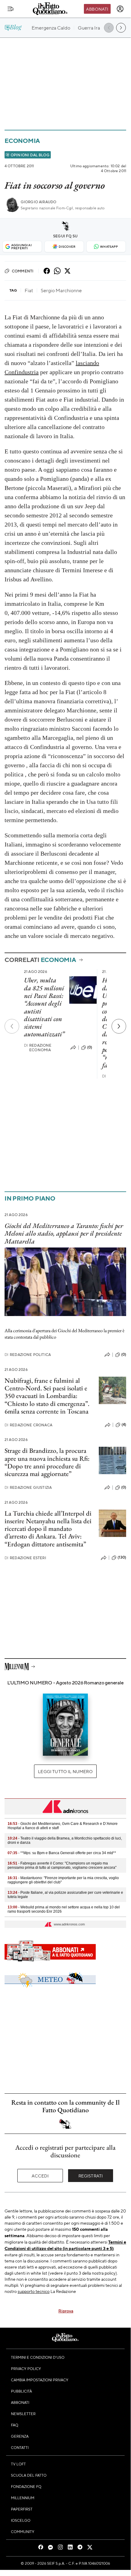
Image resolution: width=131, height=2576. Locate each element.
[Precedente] (12, 1026)
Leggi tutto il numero (65, 1771)
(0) (90, 1047)
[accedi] (120, 9)
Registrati (91, 2176)
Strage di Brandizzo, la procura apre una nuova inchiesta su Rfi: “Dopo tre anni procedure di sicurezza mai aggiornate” (47, 1462)
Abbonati (97, 9)
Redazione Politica (28, 1355)
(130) (122, 1557)
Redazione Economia (38, 1048)
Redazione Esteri (25, 1558)
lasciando (87, 363)
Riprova (66, 2311)
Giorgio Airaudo (38, 202)
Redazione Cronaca (28, 1425)
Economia (22, 141)
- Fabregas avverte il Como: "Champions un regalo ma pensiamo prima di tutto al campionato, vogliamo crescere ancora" (62, 1865)
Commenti (23, 271)
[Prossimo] (119, 1026)
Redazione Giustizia (28, 1487)
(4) (124, 1425)
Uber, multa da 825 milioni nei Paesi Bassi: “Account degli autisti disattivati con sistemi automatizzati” (44, 1007)
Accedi (40, 2176)
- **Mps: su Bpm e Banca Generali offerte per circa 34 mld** (62, 1853)
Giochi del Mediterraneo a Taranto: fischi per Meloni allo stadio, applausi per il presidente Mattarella (64, 1233)
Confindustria (22, 372)
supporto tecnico (34, 2291)
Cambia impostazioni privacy (40, 2380)
